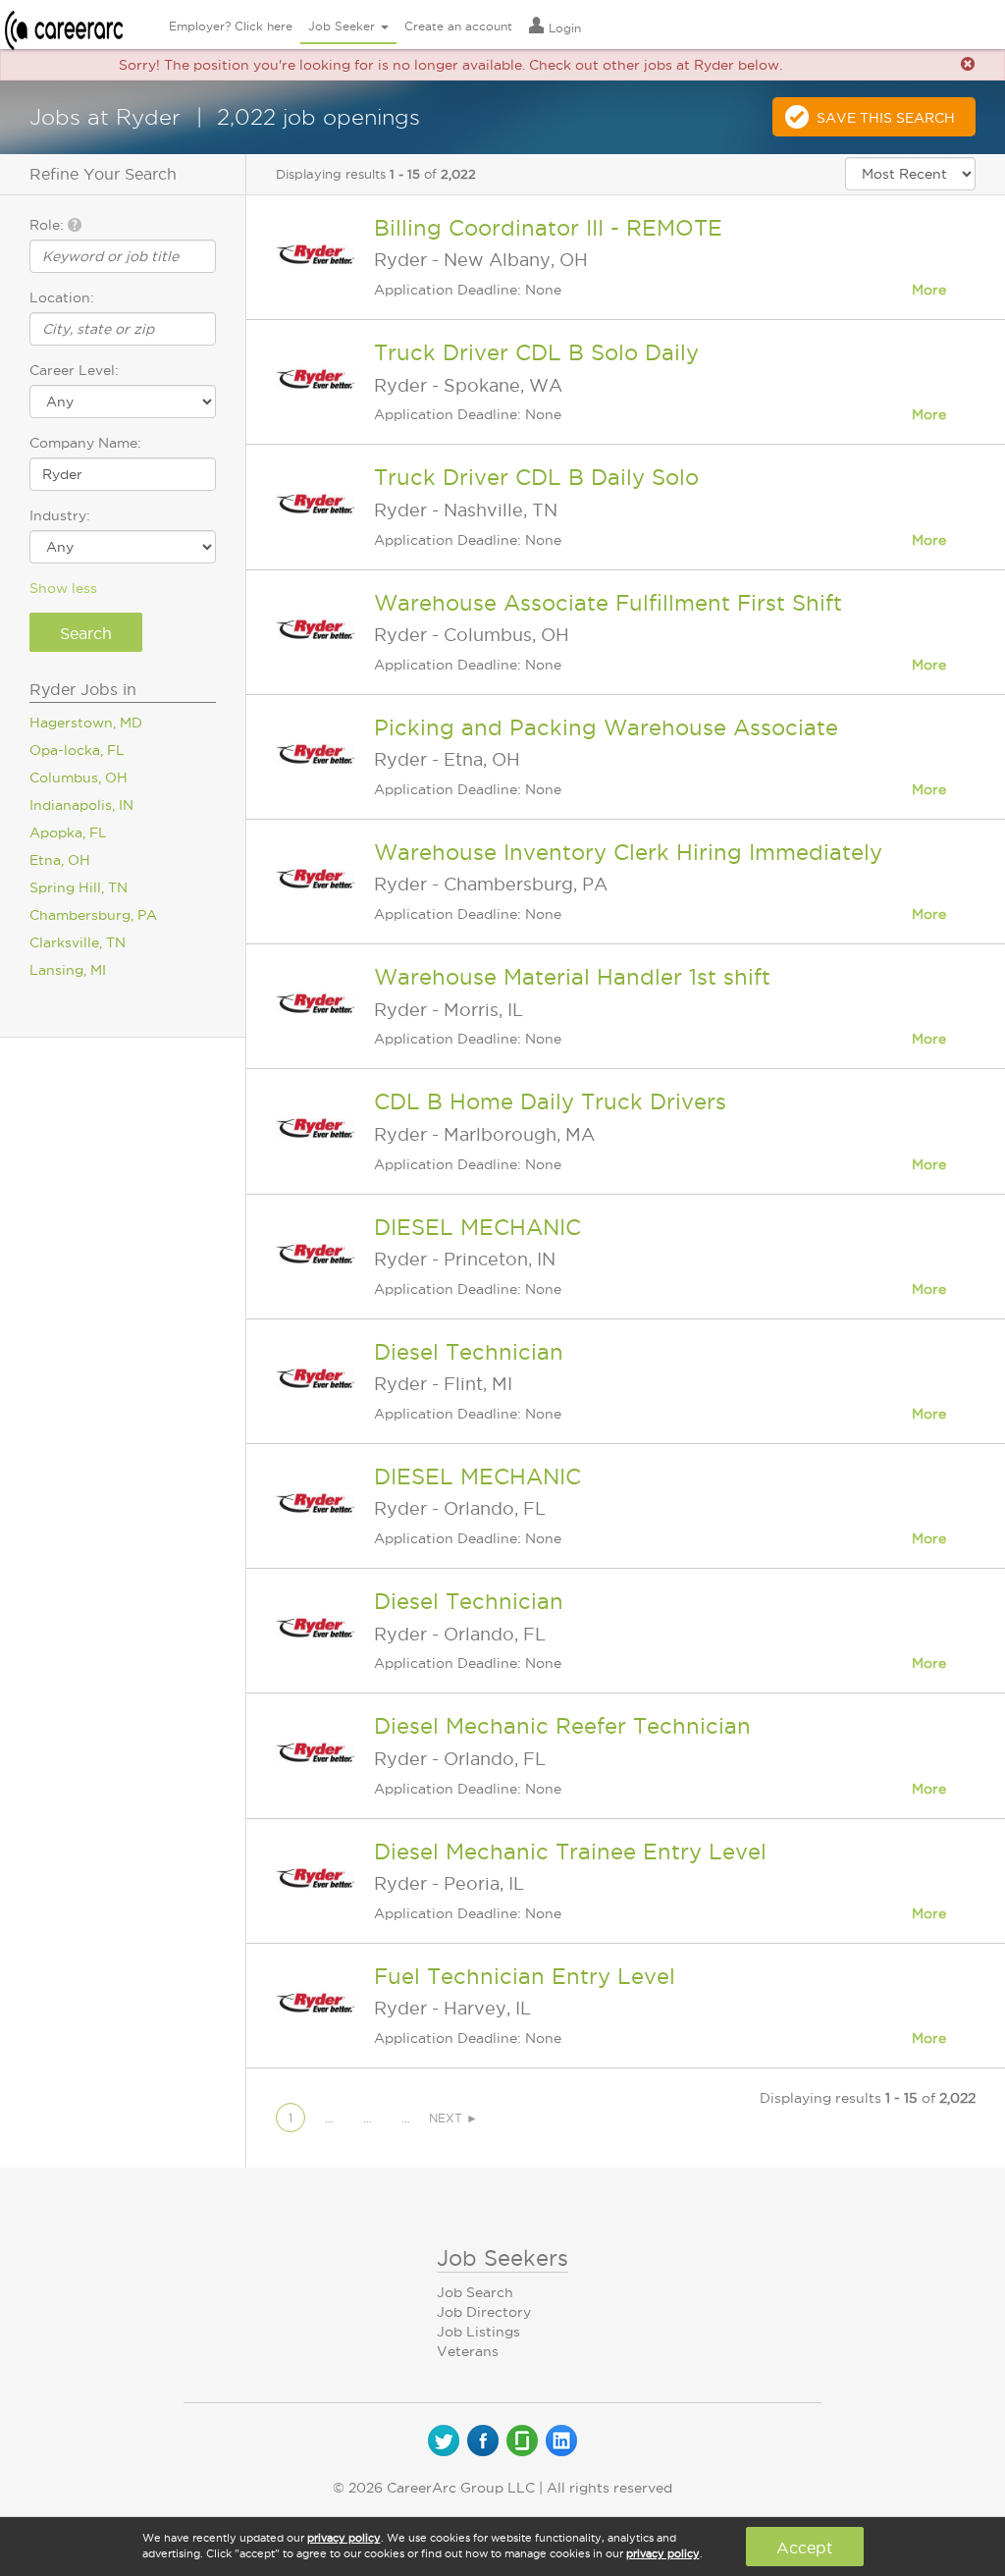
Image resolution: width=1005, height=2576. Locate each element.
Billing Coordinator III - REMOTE (548, 228)
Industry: (60, 515)
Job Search (475, 2292)
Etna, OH (60, 860)
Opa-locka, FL (77, 750)
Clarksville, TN (78, 942)
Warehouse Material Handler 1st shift (572, 977)
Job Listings (478, 2332)
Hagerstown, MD (86, 723)
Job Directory (484, 2312)
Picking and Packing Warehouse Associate (606, 727)
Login (563, 28)
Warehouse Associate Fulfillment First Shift (608, 603)
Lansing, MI (68, 970)
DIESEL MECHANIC (477, 1227)
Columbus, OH (79, 778)
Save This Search (886, 118)
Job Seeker (344, 26)
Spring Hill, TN (79, 887)
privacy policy (344, 2538)
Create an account (458, 26)
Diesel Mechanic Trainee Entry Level (570, 1851)
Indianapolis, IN (81, 805)
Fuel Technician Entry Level (525, 1976)
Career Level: (74, 370)
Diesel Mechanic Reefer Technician (562, 1726)
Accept (804, 2548)
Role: (49, 225)
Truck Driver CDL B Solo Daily (536, 352)
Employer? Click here (231, 26)
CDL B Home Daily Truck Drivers (550, 1101)
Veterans (468, 2351)
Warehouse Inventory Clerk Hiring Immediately (628, 852)
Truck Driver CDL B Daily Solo (536, 477)
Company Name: (85, 443)
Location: (62, 297)
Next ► (453, 2118)
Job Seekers (502, 2258)
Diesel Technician (469, 1352)
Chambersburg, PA (93, 915)
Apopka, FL (68, 832)
